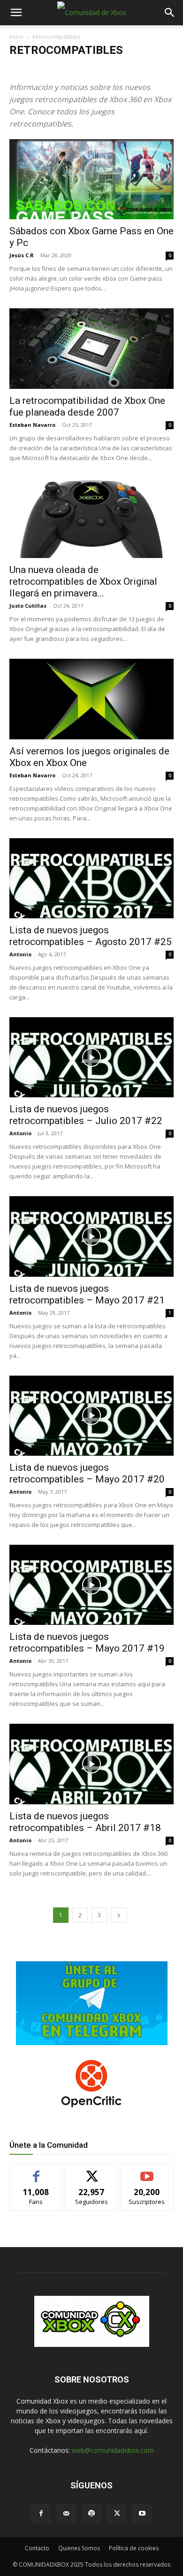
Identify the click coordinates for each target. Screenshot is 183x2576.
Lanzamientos (31, 69)
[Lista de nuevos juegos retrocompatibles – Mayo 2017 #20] (91, 1416)
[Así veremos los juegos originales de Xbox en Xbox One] (91, 699)
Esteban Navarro (32, 425)
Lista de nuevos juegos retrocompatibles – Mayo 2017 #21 (87, 1294)
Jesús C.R (22, 255)
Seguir (92, 2171)
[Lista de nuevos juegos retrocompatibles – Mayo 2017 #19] (91, 1585)
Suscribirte (147, 2171)
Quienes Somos (79, 2548)
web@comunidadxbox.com (113, 2450)
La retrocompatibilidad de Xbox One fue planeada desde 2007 (87, 406)
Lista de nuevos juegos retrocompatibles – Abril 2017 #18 (85, 1822)
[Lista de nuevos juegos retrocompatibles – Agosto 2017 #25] (91, 878)
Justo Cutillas (28, 606)
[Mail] (66, 2514)
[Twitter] (117, 2514)
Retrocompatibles (81, 69)
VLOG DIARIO (130, 69)
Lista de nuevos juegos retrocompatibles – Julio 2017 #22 (86, 1115)
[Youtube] (142, 2514)
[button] (16, 13)
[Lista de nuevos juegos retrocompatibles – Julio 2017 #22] (91, 1057)
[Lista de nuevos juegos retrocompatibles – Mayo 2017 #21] (91, 1236)
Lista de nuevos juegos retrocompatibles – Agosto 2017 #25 (91, 936)
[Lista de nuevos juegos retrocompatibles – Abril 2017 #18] (91, 1764)
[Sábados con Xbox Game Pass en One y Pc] (91, 179)
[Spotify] (91, 2514)
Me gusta (36, 2171)
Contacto (37, 2548)
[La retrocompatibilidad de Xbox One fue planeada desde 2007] (91, 348)
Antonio (20, 954)
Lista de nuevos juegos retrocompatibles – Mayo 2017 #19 (87, 1642)
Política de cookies (134, 2548)
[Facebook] (41, 2514)
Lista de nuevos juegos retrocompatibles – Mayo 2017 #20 (87, 1473)
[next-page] (119, 1915)
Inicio (16, 37)
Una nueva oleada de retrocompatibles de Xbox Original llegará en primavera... (83, 581)
